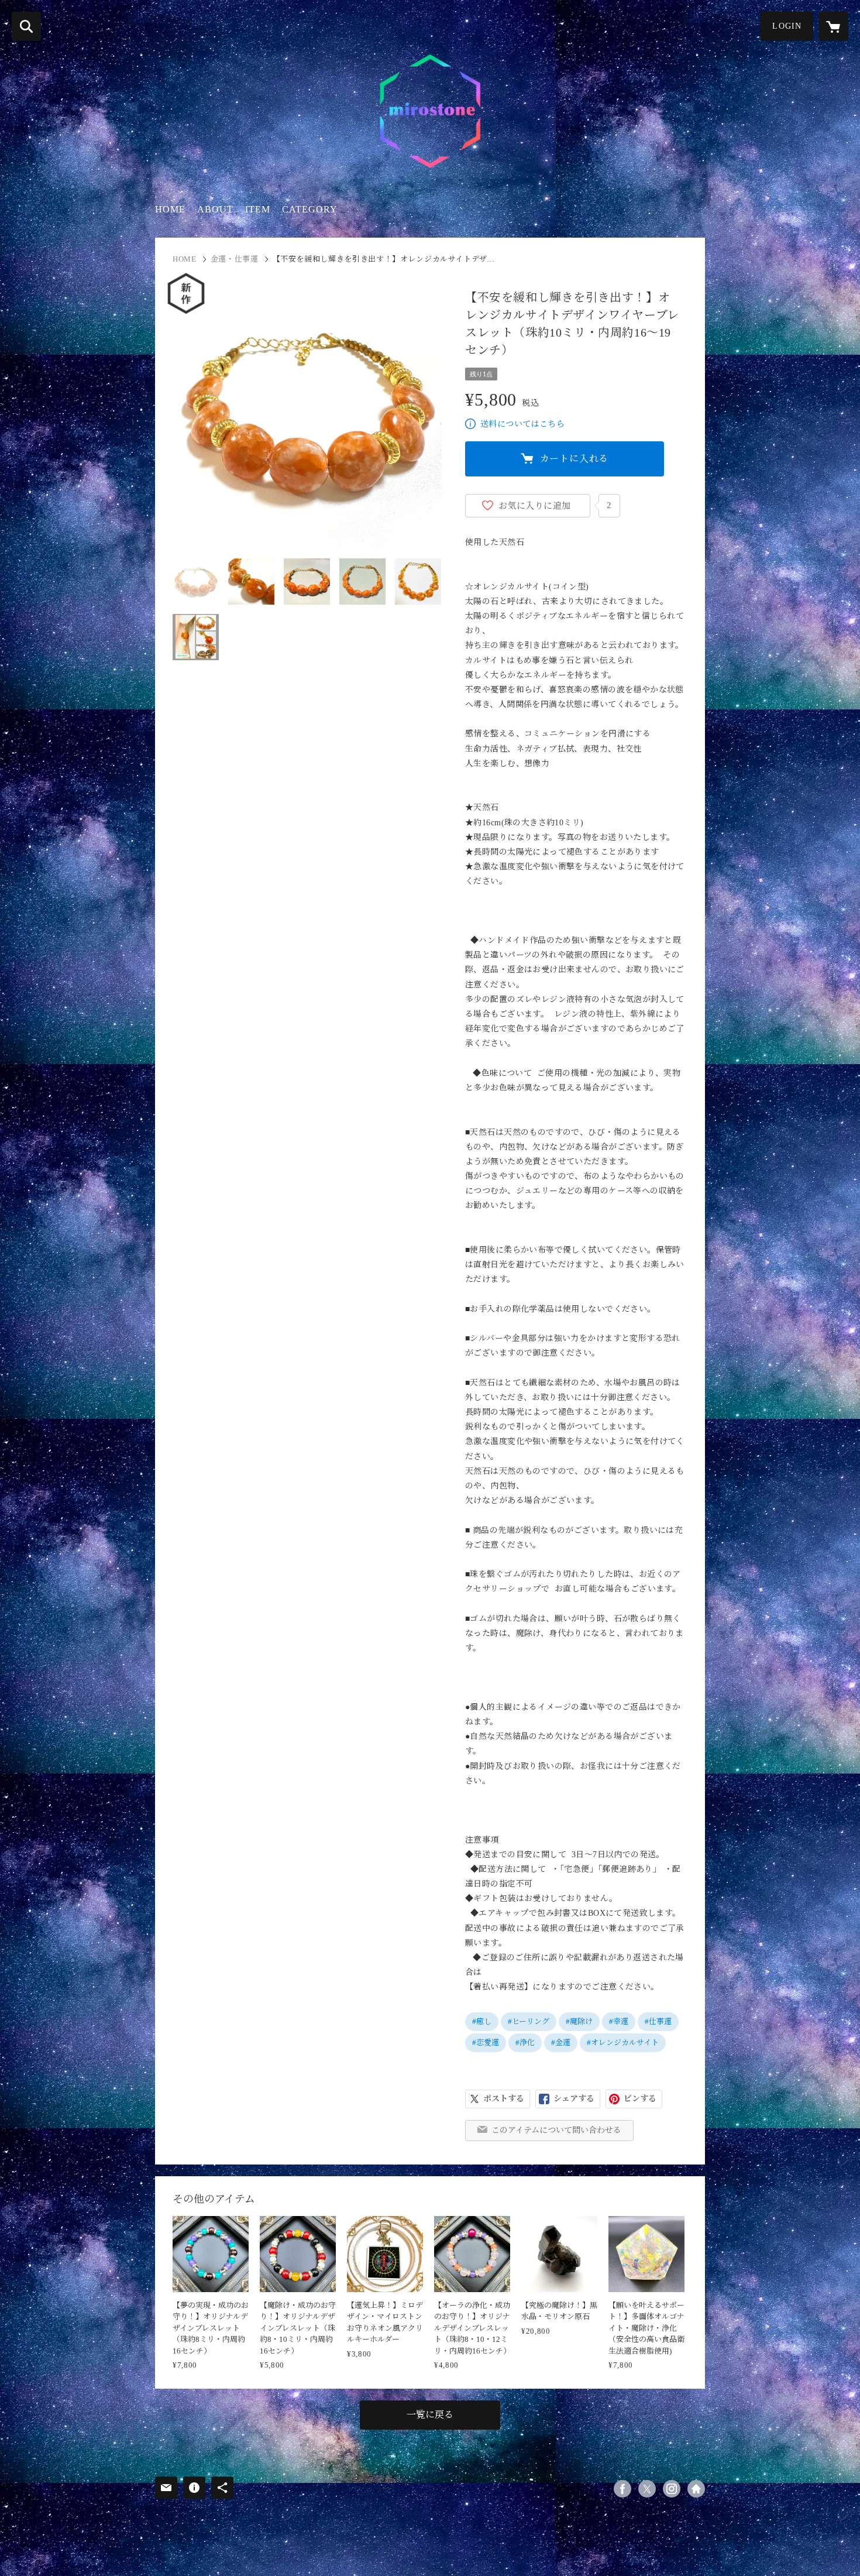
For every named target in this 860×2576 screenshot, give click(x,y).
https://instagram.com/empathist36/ (672, 2489)
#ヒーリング (529, 2021)
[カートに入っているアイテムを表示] (834, 26)
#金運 (561, 2042)
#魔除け (579, 2021)
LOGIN (787, 26)
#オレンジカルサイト (623, 2042)
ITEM (258, 209)
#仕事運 (658, 2021)
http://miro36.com (696, 2489)
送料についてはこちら (522, 424)
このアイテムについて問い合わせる (556, 2130)
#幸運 (619, 2021)
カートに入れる (575, 459)
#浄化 (525, 2042)
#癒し (482, 2021)
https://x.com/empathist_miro (647, 2489)
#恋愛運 (486, 2042)
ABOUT (215, 209)
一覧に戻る (430, 2415)
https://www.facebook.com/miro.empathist (622, 2489)
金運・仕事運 (235, 259)
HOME (170, 209)
